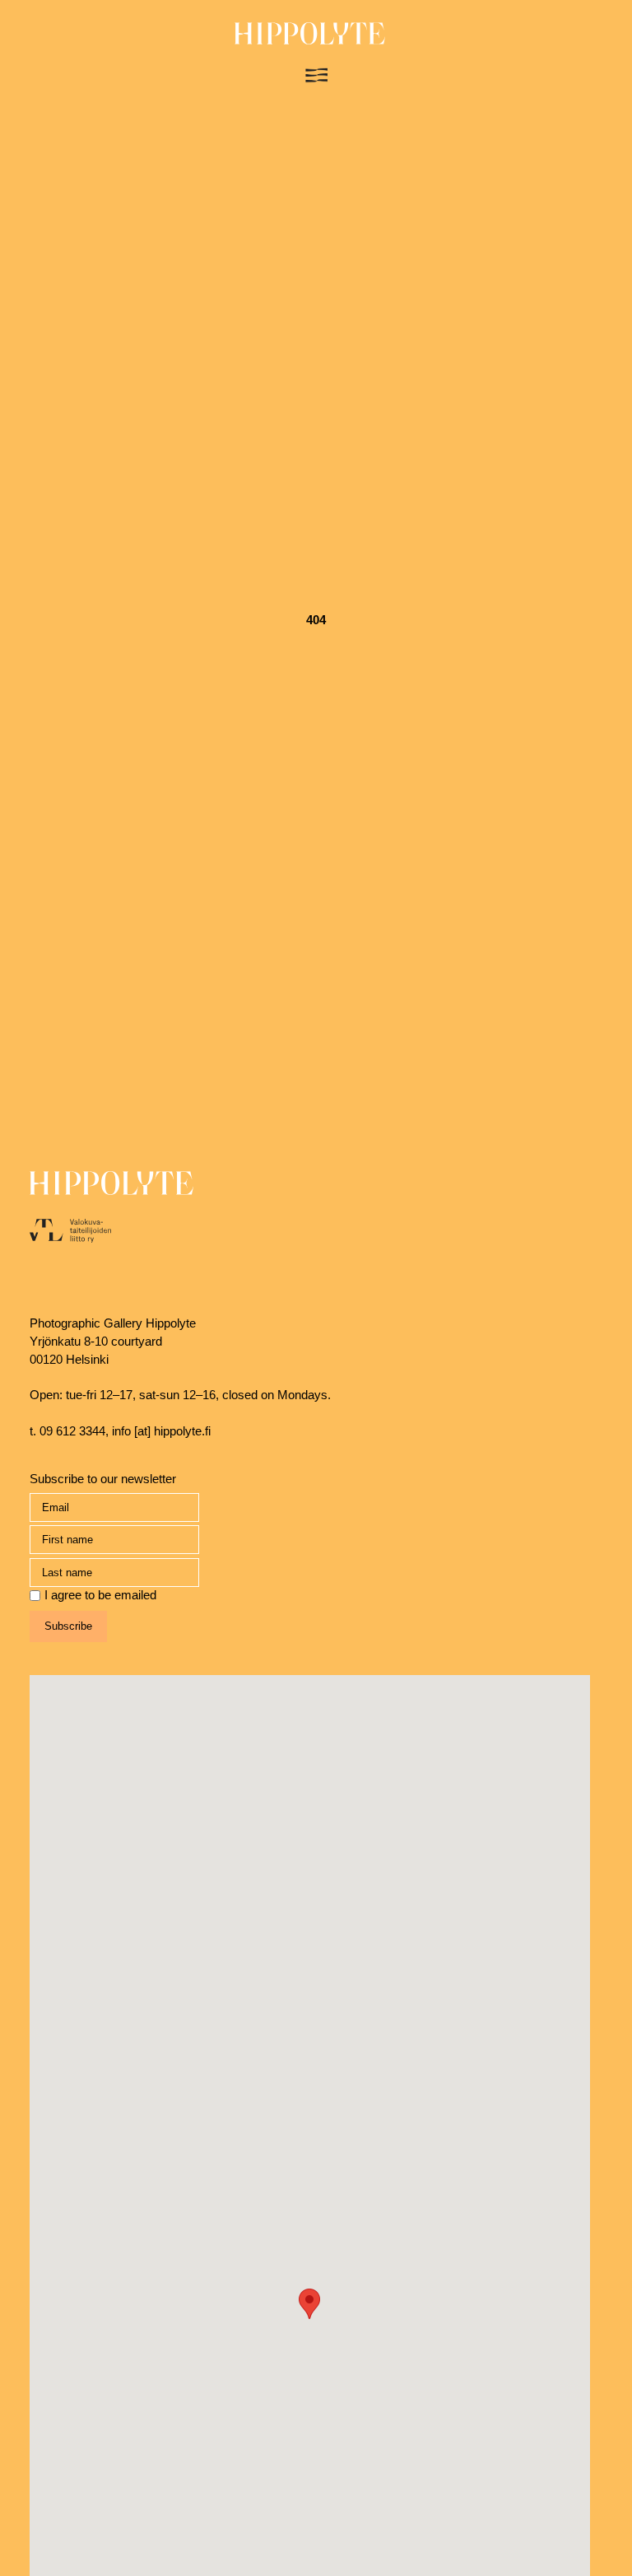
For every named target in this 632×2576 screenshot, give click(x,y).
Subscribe (68, 1626)
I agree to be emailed (100, 1595)
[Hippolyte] (310, 40)
